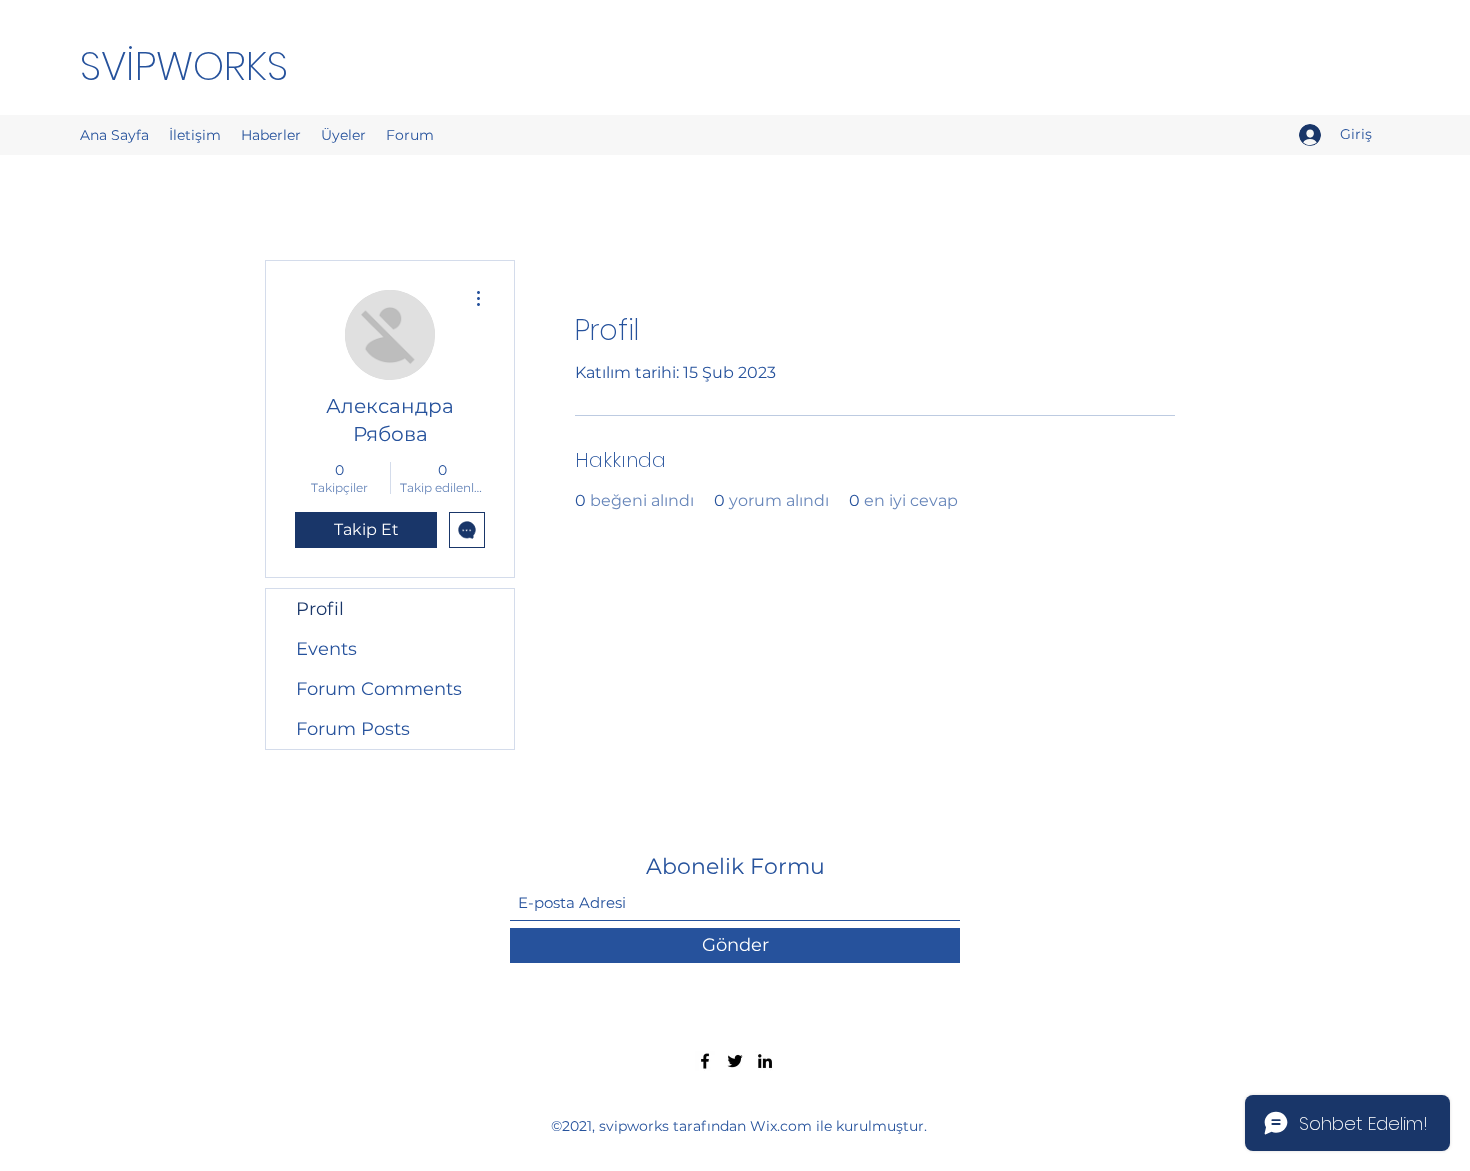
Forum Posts (353, 729)
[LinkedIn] (765, 1061)
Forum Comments (379, 689)
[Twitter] (735, 1061)
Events (326, 649)
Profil (320, 609)
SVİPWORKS (184, 66)
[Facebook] (705, 1061)
